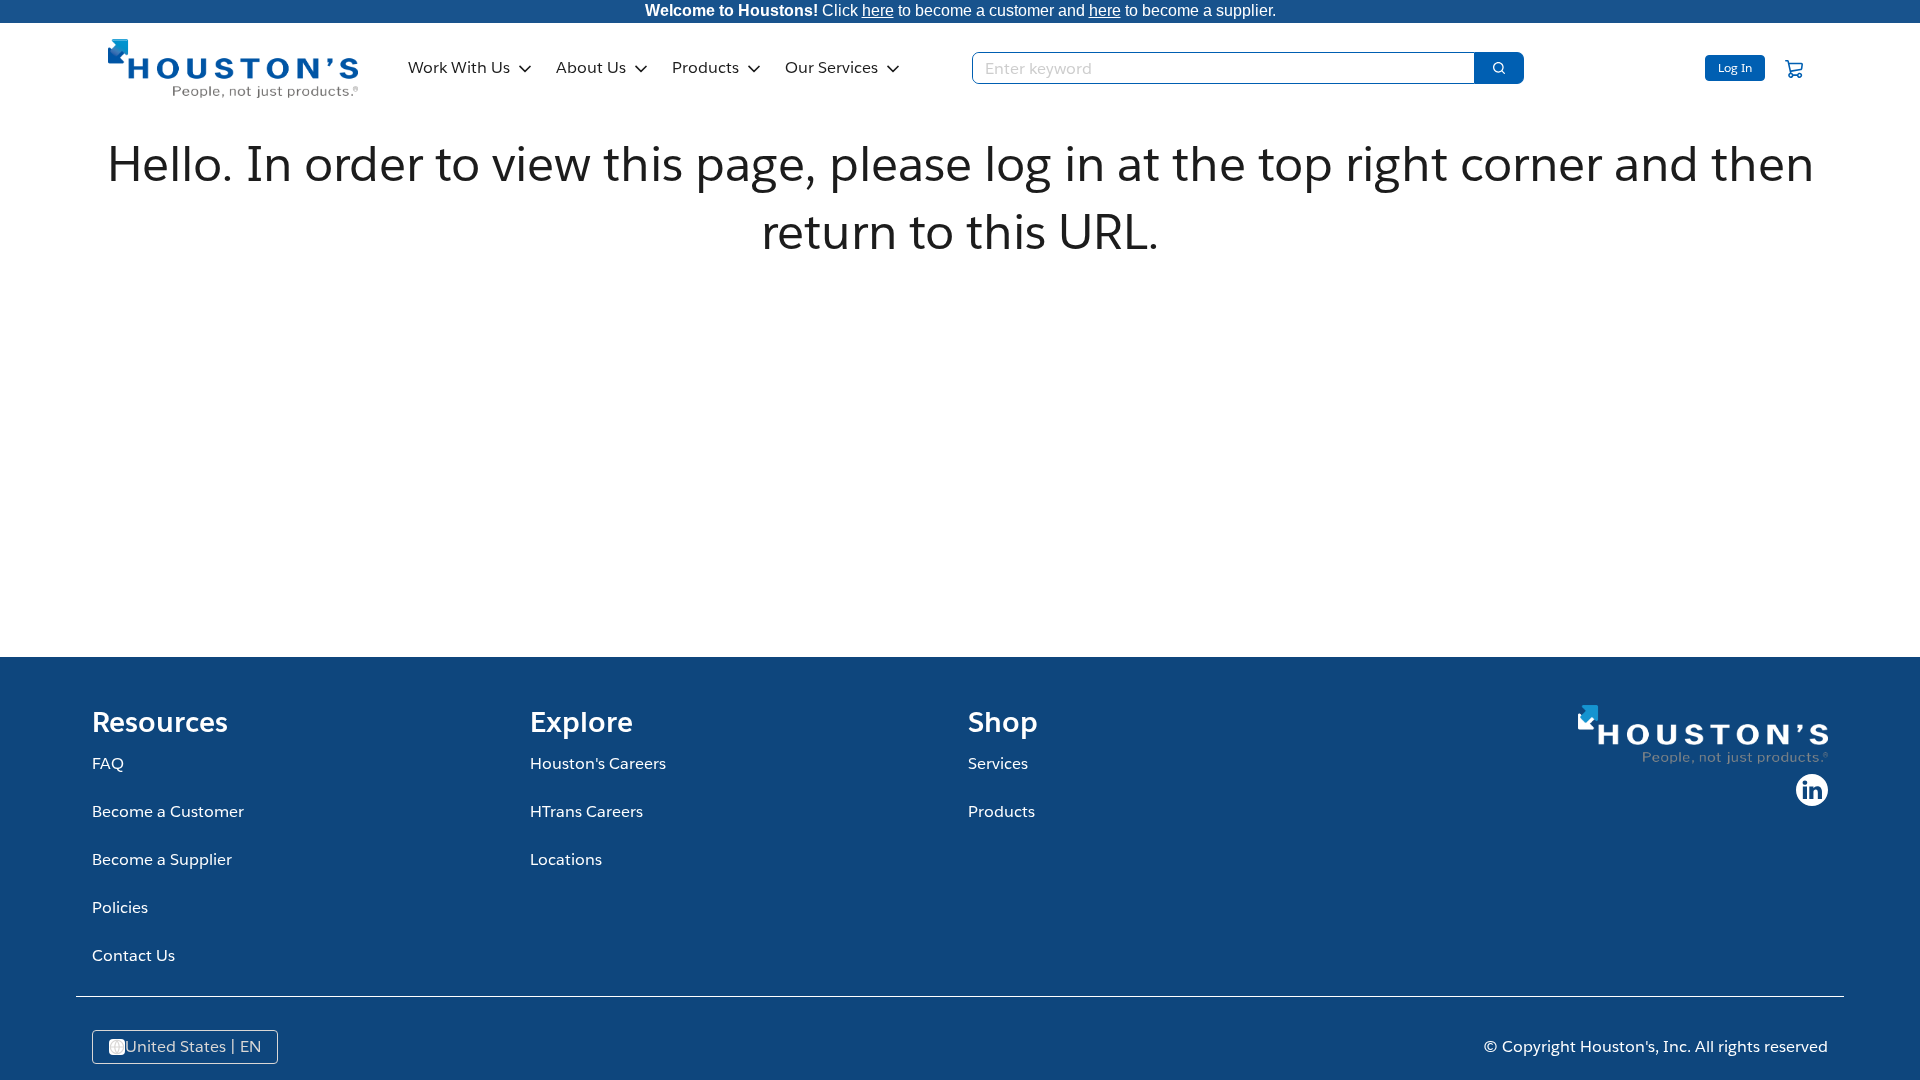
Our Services (831, 67)
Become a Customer (168, 811)
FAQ (108, 763)
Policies (120, 907)
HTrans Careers (586, 811)
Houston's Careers (598, 763)
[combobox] (1215, 68)
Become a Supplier (162, 859)
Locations (566, 859)
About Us (591, 67)
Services (998, 763)
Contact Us (133, 955)
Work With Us (459, 67)
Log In (1735, 67)
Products (705, 67)
